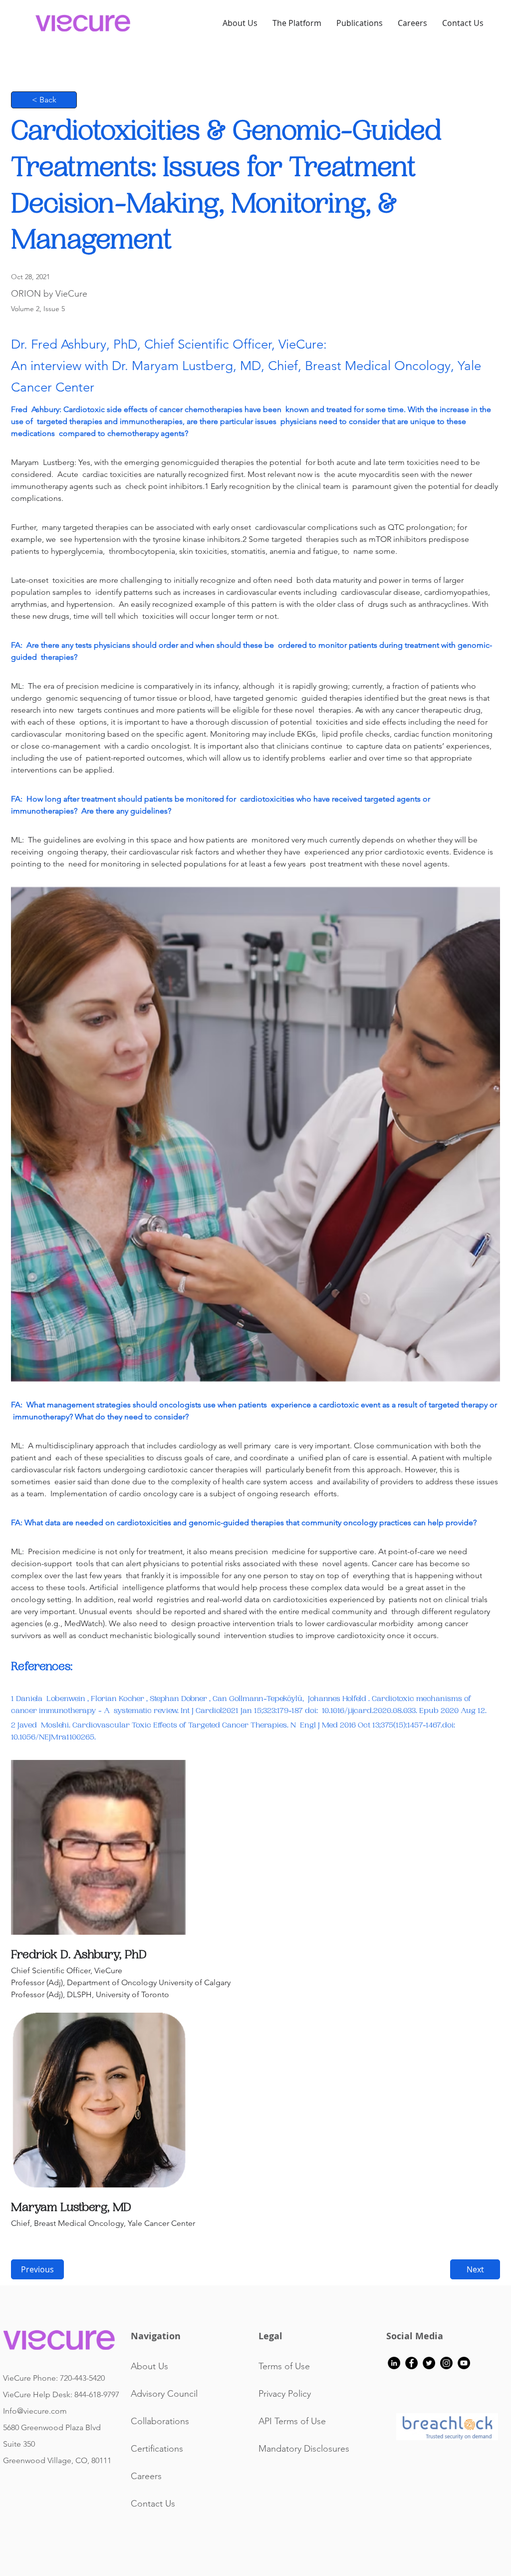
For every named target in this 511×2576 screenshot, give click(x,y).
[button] (360, 23)
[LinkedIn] (394, 2363)
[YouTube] (464, 2363)
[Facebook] (411, 2363)
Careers (146, 2476)
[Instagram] (446, 2363)
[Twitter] (429, 2363)
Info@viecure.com (35, 2411)
